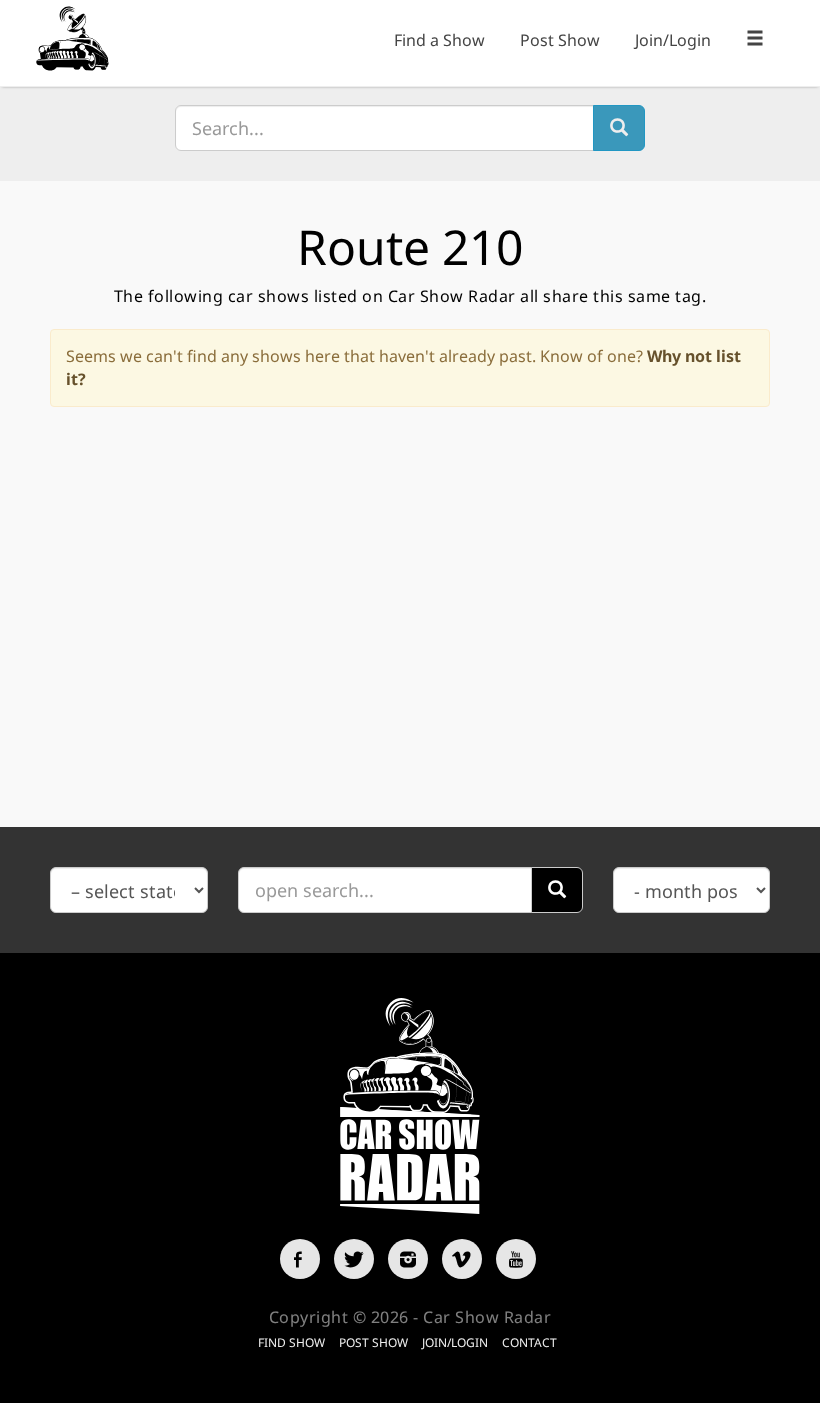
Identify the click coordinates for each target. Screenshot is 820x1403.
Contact (529, 1342)
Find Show (291, 1342)
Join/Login (673, 40)
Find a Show (439, 40)
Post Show (560, 40)
